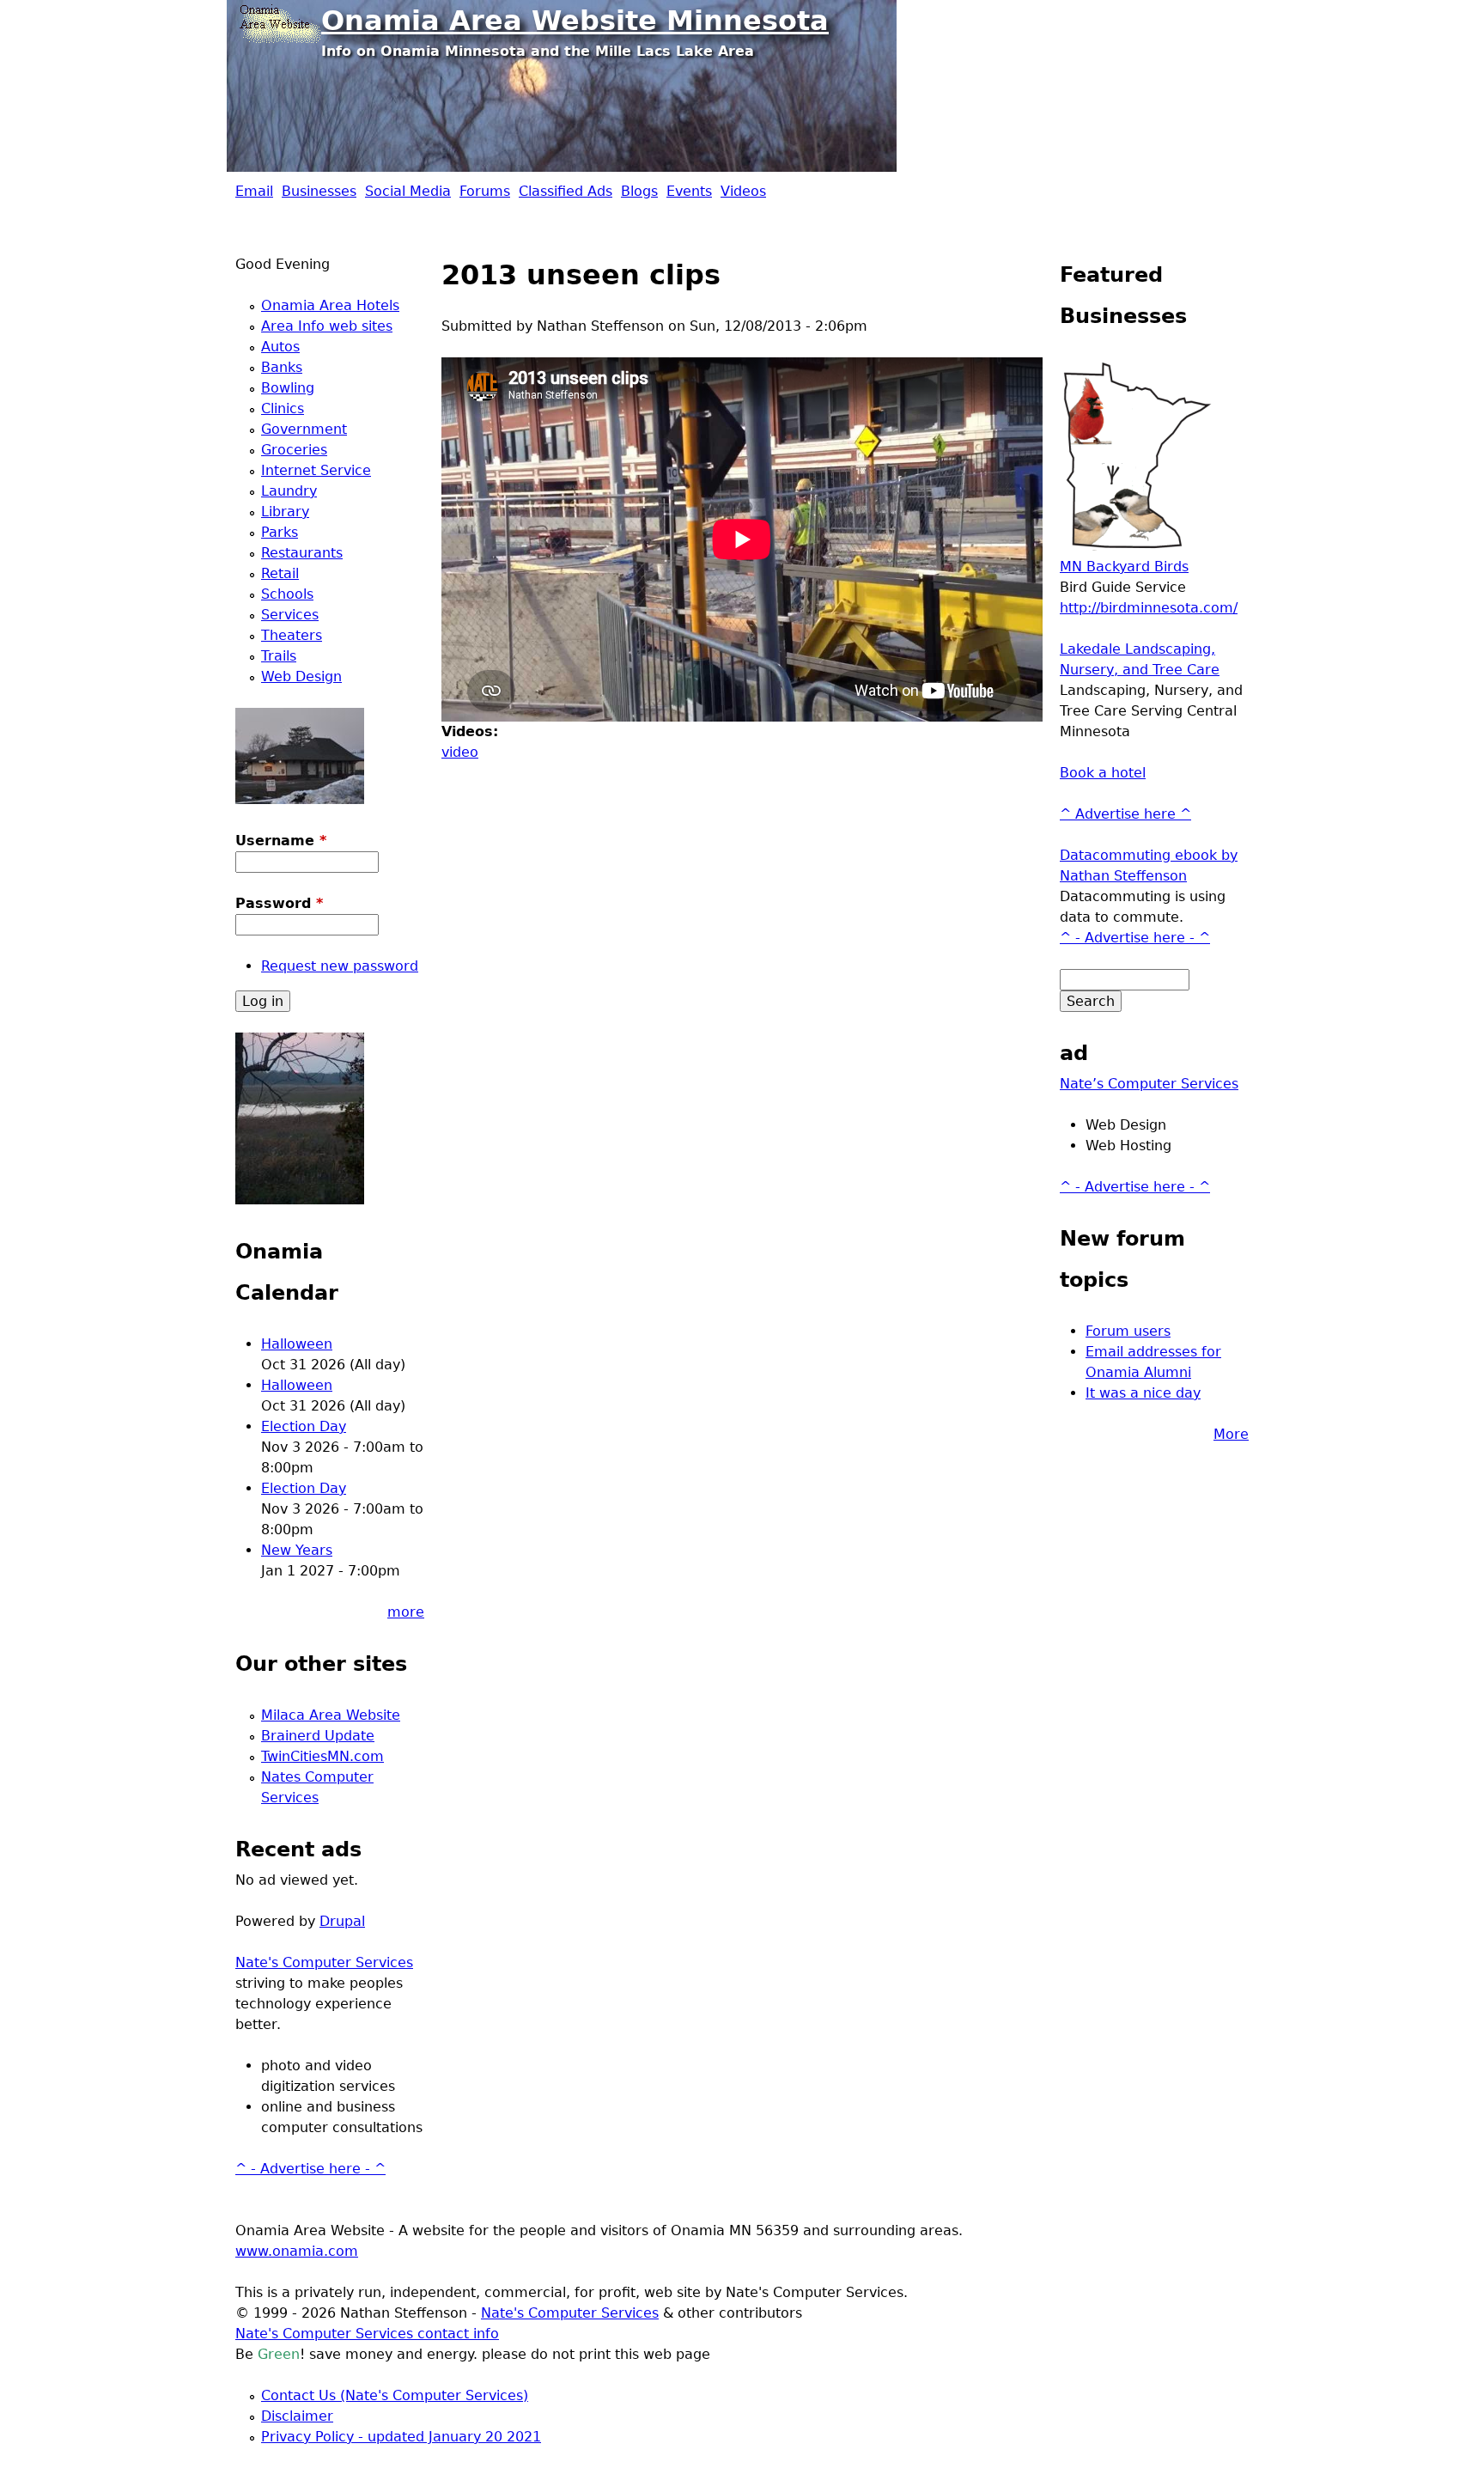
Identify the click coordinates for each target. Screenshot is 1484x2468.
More (1231, 1434)
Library (285, 512)
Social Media (408, 191)
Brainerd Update (318, 1736)
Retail (280, 573)
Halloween (297, 1344)
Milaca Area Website (331, 1715)
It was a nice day (1143, 1393)
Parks (280, 532)
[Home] (278, 21)
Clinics (283, 408)
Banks (282, 367)
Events (689, 191)
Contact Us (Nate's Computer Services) (395, 2395)
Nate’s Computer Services (1149, 1084)
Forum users (1128, 1331)
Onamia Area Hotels (330, 305)
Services (290, 615)
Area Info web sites (327, 326)
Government (304, 429)
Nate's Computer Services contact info (367, 2334)
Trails (279, 656)
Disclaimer (297, 2416)
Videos (743, 191)
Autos (280, 347)
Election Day (304, 1426)
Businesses (319, 191)
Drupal (342, 1921)
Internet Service (316, 470)
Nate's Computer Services (324, 1962)
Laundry (289, 491)
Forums (485, 191)
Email (254, 191)
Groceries (294, 450)
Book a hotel (1103, 773)
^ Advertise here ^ (1125, 814)
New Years (297, 1550)
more (406, 1612)
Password (279, 903)
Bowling (288, 388)
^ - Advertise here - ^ (310, 2169)
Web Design (301, 676)
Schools (287, 594)
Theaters (292, 635)
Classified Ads (566, 191)
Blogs (639, 191)
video (460, 752)
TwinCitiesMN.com (322, 1756)
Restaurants (302, 553)
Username (281, 841)
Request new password (340, 966)
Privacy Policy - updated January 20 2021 (401, 2437)
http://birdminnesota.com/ (1149, 608)
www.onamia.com (297, 2251)
